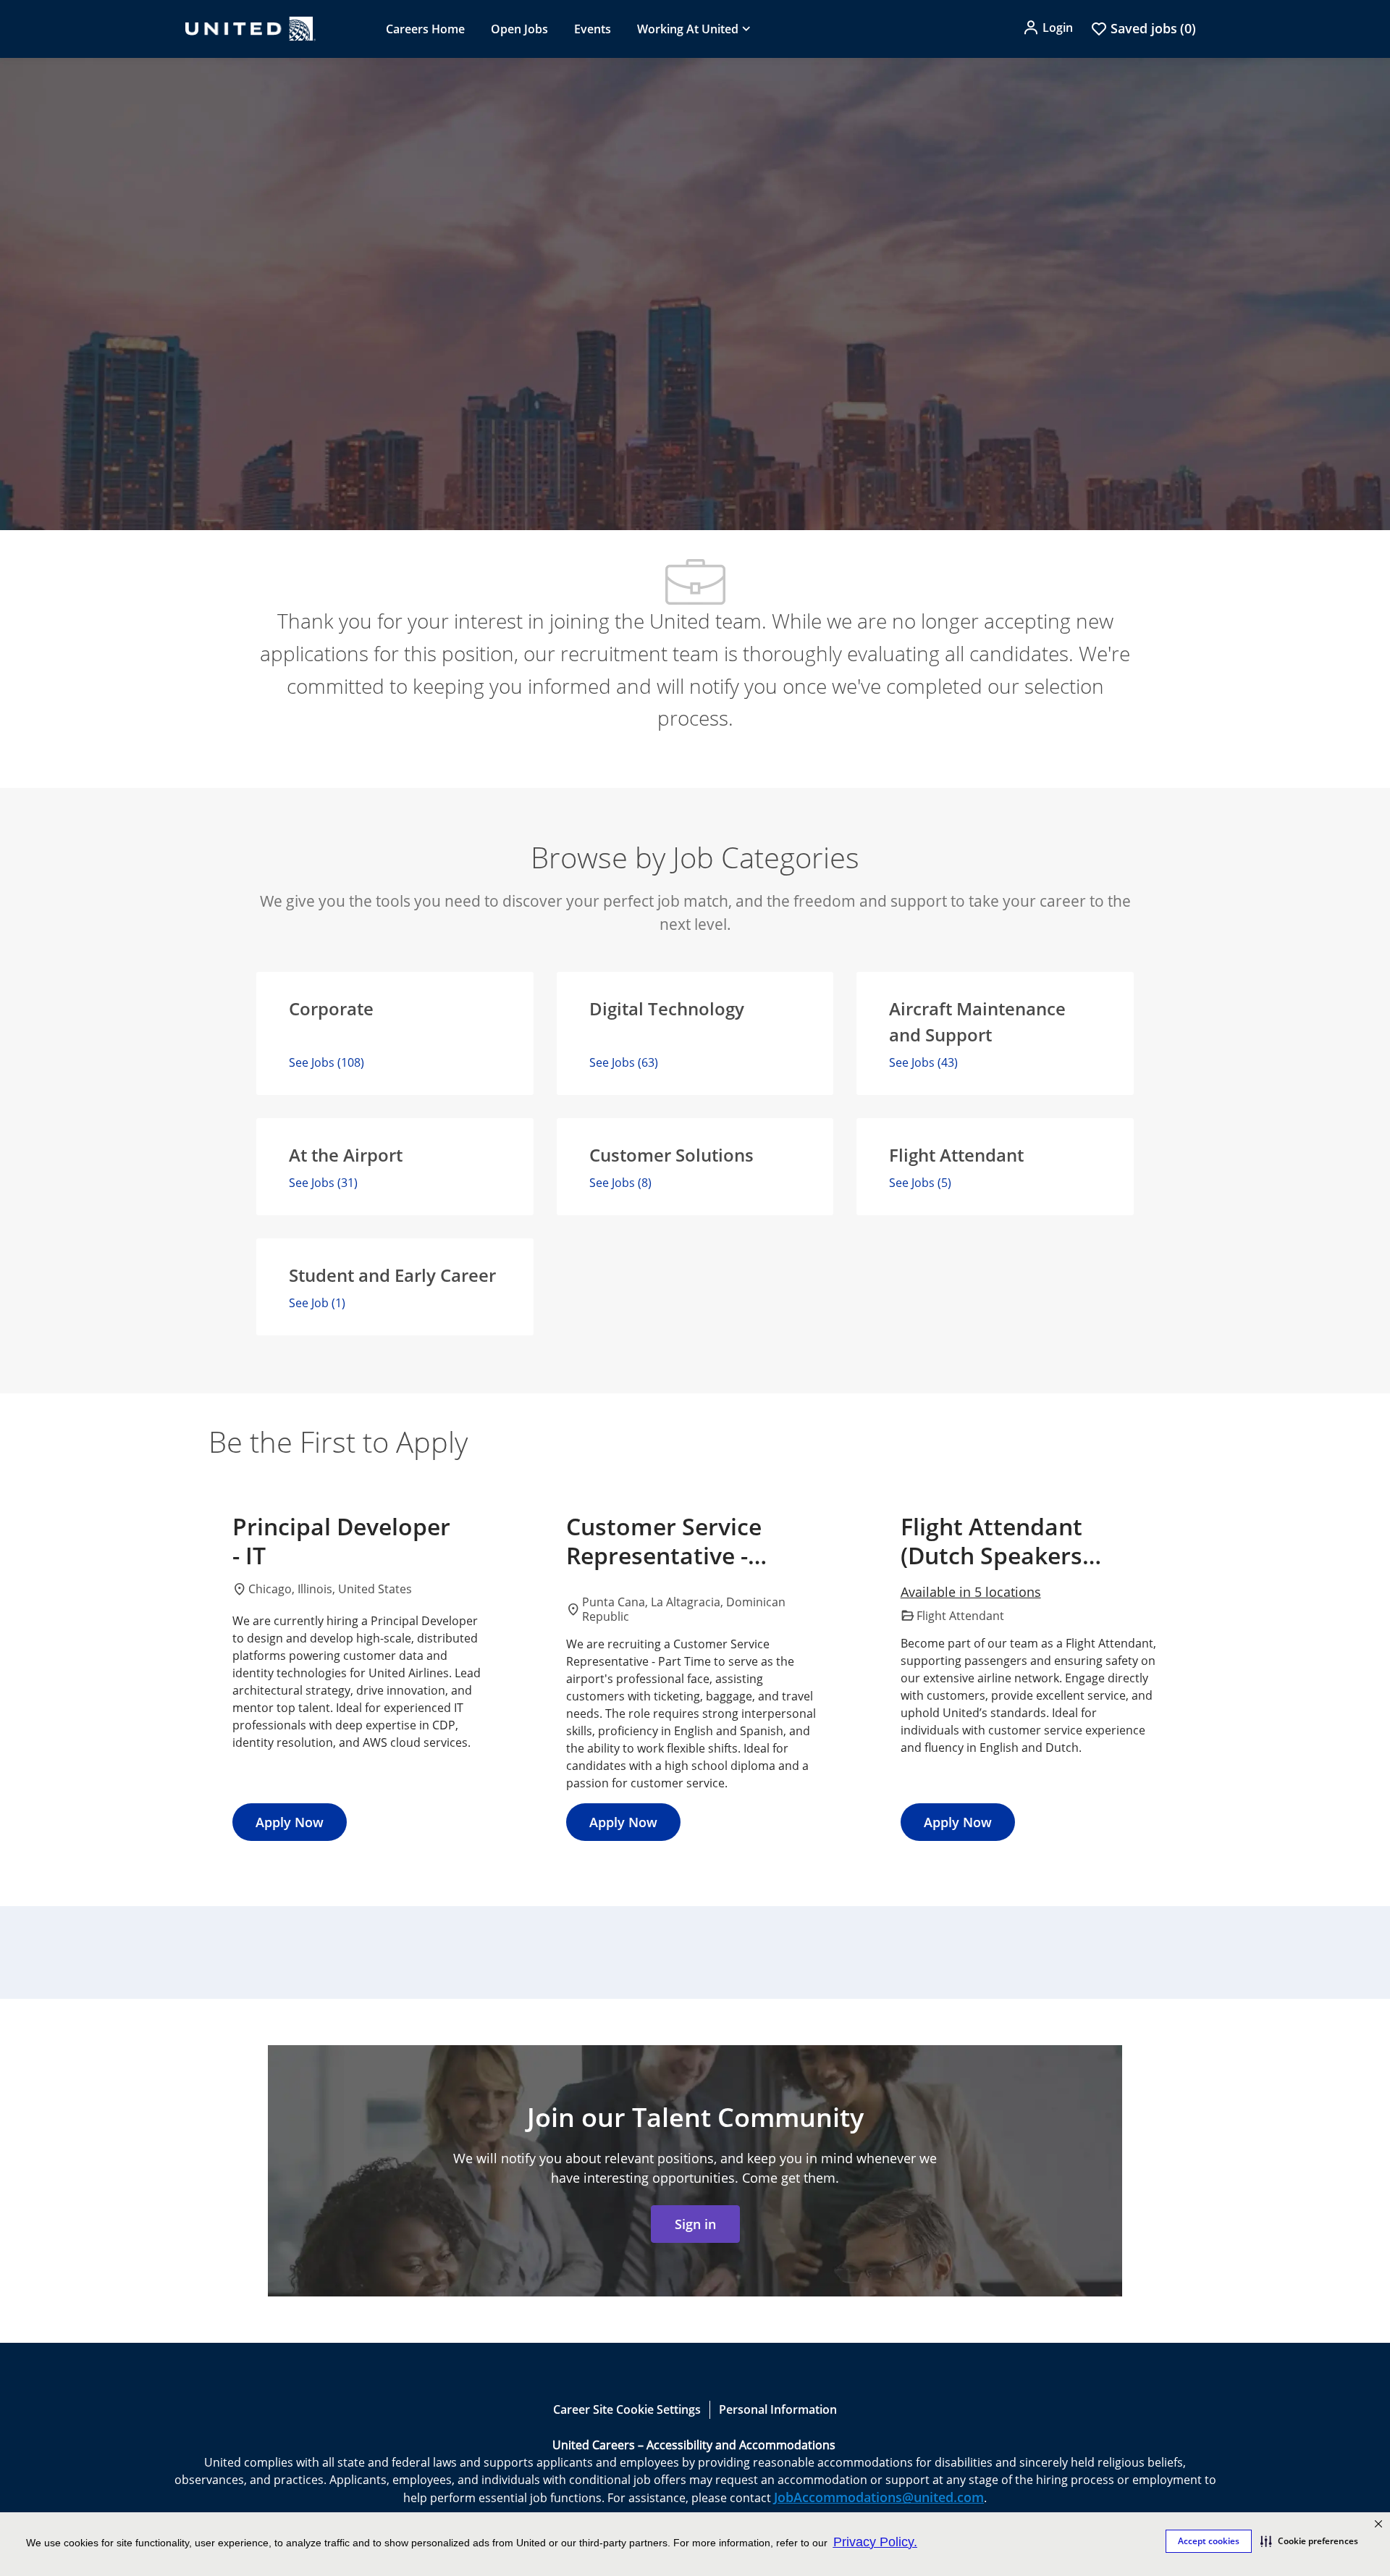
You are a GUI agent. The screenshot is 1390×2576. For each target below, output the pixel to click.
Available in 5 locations (971, 1593)
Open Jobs (519, 29)
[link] (695, 2224)
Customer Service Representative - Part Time (664, 1541)
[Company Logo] (250, 29)
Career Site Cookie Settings (627, 2409)
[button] (1309, 2541)
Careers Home (425, 29)
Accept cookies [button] (1209, 2541)
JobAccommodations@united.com (879, 2497)
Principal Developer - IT (341, 1541)
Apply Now (290, 1822)
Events (593, 29)
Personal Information (778, 2409)
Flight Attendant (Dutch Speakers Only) (991, 1541)
